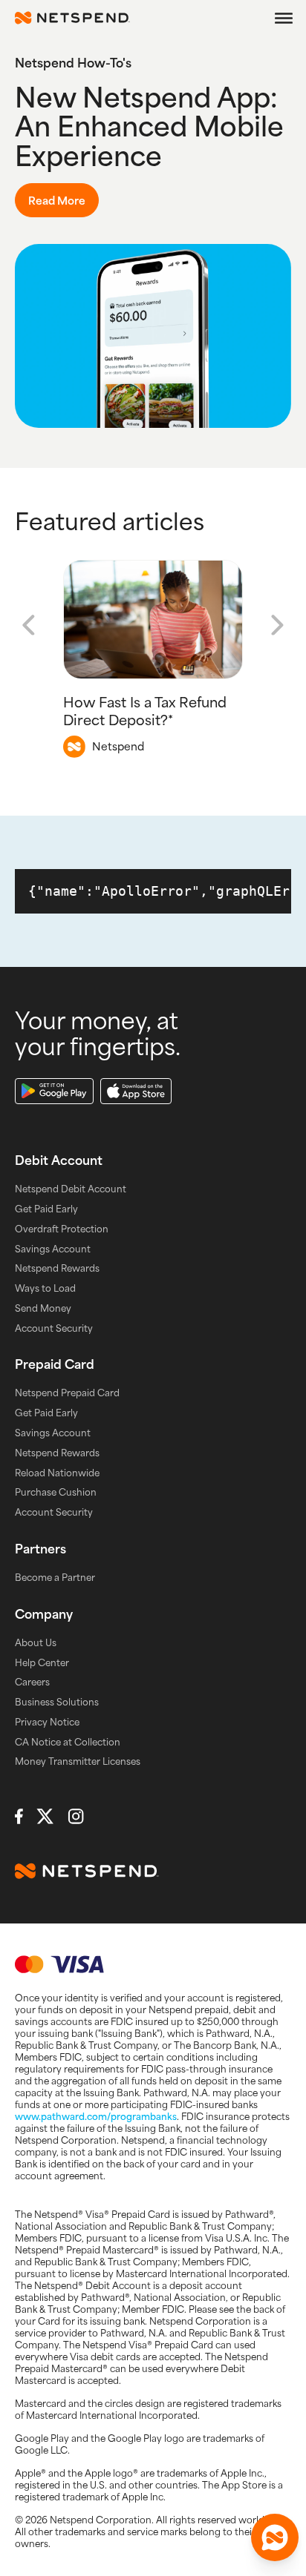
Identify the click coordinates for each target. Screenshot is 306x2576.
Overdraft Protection (62, 1229)
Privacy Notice (47, 1722)
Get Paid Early (46, 1209)
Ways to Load (45, 1288)
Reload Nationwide (57, 1473)
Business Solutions (57, 1702)
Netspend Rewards (57, 1268)
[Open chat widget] (275, 2537)
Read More (57, 200)
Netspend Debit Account (71, 1189)
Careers (32, 1682)
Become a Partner (55, 1577)
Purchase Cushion (56, 1492)
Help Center (42, 1662)
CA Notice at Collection (68, 1742)
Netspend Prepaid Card (67, 1393)
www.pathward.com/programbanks (96, 2116)
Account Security (54, 1328)
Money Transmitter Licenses (78, 1761)
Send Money (43, 1308)
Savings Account (53, 1249)
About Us (36, 1642)
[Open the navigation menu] (284, 18)
